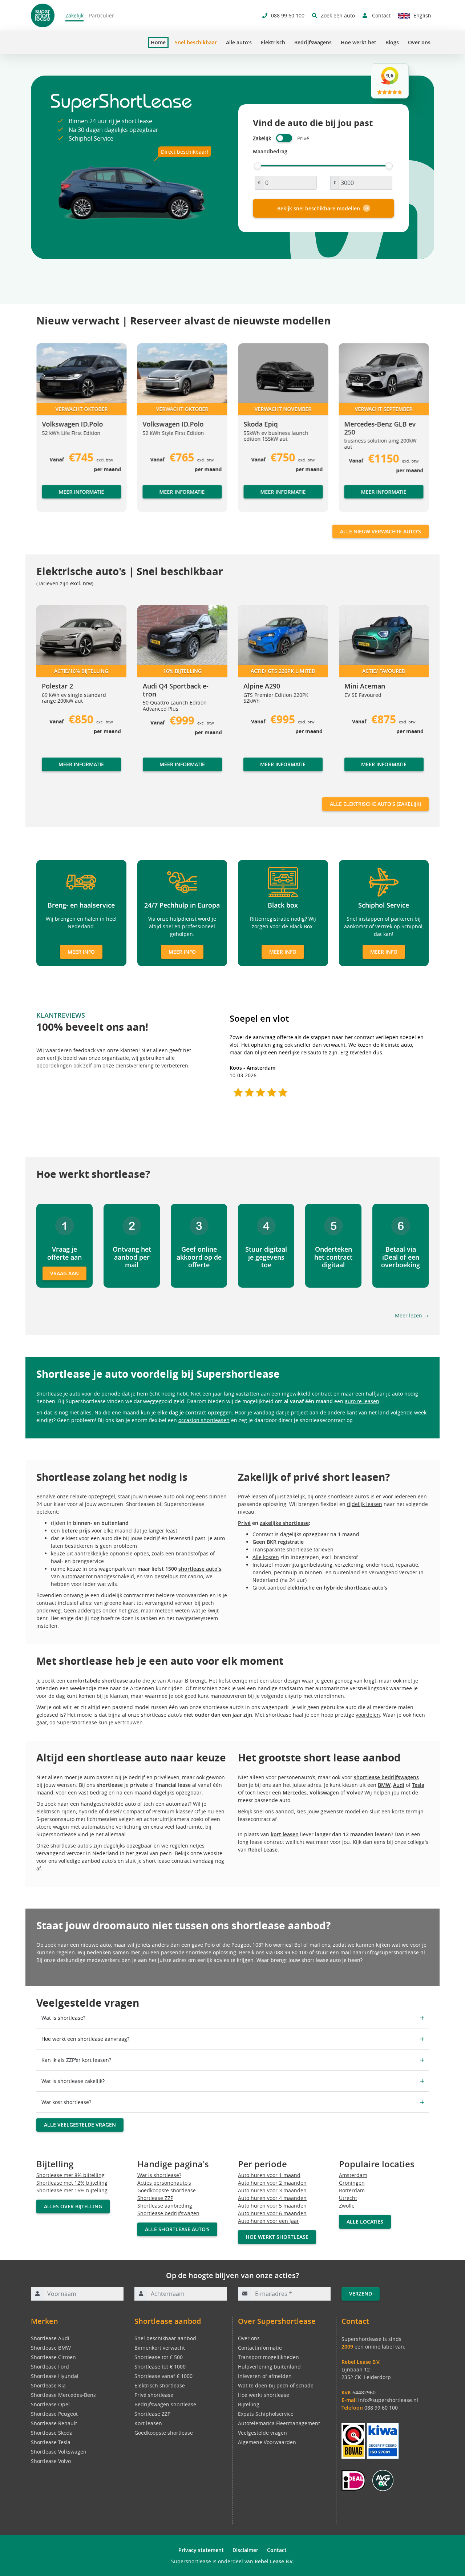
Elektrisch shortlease (160, 2385)
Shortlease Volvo (51, 2461)
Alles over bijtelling (73, 2206)
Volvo (354, 1792)
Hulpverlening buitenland (269, 2367)
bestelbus (166, 1576)
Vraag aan (64, 1273)
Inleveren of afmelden (265, 2376)
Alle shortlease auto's (177, 2229)
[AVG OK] (383, 2480)
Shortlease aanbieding (165, 2206)
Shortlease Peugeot (54, 2414)
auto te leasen (362, 1401)
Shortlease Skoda (52, 2433)
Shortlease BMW (51, 2348)
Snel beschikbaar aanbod (165, 2338)
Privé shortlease (154, 2395)
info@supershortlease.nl (395, 1952)
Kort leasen (148, 2423)
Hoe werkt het (359, 42)
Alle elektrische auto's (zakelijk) (375, 804)
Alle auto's (239, 42)
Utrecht (348, 2198)
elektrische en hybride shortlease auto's (337, 1588)
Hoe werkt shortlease (277, 2237)
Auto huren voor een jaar (268, 2221)
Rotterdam (352, 2190)
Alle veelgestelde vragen (80, 2125)
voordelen (368, 1715)
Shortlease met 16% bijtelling (72, 2190)
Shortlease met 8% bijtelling (70, 2175)
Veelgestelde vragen (262, 2433)
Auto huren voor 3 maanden (272, 2190)
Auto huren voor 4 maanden (272, 2198)
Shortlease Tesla (51, 2442)
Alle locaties (365, 2222)
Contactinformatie (260, 2348)
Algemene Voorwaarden (267, 2442)
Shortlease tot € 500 (159, 2357)
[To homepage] (43, 15)
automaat (73, 1576)
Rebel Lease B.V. (274, 2561)
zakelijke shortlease (284, 1523)
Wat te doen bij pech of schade (276, 2385)
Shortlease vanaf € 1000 (163, 2376)
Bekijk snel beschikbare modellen (319, 208)
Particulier (102, 15)
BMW (384, 1785)
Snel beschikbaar (196, 42)
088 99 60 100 (291, 1952)
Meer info (81, 952)
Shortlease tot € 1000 (160, 2367)
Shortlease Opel (50, 2404)
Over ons (419, 42)
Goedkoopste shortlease (167, 2190)
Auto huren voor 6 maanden (272, 2213)
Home (158, 43)
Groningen (352, 2183)
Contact (277, 2550)
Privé (244, 1523)
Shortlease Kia (48, 2385)
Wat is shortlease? (159, 2175)
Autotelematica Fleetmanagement (279, 2423)
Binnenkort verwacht (160, 2348)
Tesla (418, 1785)
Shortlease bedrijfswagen (168, 2213)
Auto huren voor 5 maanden (272, 2206)
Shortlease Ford (50, 2367)
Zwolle (347, 2206)
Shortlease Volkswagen (59, 2452)
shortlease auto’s (200, 1569)
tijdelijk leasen (365, 1504)
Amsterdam (353, 2175)
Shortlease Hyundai (55, 2376)
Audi (399, 1785)
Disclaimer (245, 2550)
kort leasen (285, 1834)
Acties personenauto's (164, 2183)
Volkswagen (324, 1792)
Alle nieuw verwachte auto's (381, 531)
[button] (51, 431)
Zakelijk (74, 15)
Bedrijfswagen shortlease (165, 2404)
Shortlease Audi (50, 2338)
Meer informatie (81, 491)
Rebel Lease (263, 1850)
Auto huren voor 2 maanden (272, 2183)
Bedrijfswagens (313, 42)
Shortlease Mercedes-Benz (63, 2395)
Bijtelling (249, 2404)
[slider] (258, 166)
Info (47, 771)
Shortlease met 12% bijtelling (72, 2183)
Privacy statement (201, 2550)
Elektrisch (273, 42)
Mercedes (295, 1792)
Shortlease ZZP (155, 2198)
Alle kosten (266, 1557)
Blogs (392, 42)
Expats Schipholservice (266, 2414)
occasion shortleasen (204, 1420)
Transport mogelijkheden (268, 2357)
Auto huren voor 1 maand (269, 2175)
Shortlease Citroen (53, 2357)
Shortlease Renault (54, 2423)
